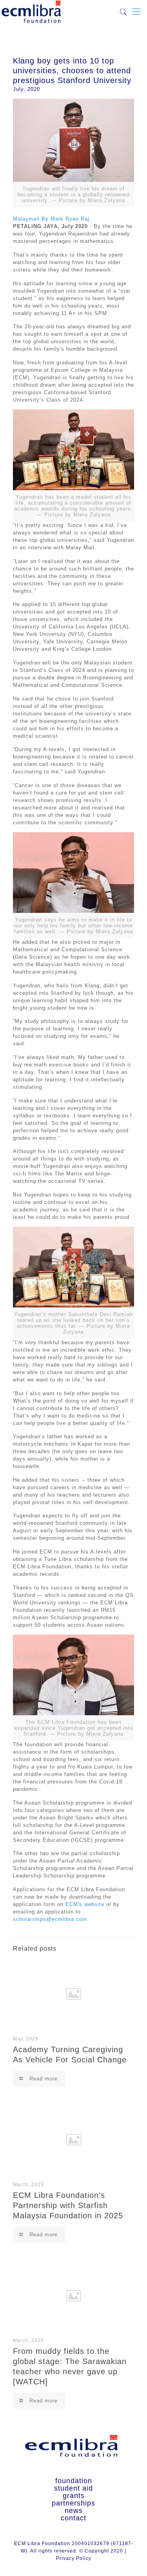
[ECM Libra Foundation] (31, 10)
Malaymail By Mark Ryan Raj (51, 219)
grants (74, 2496)
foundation (74, 2481)
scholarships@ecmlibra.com (50, 1919)
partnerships (73, 2503)
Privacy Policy (74, 2558)
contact (73, 2518)
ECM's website (85, 1904)
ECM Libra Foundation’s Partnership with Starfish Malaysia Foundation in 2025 (68, 2205)
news (74, 2511)
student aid (73, 2488)
